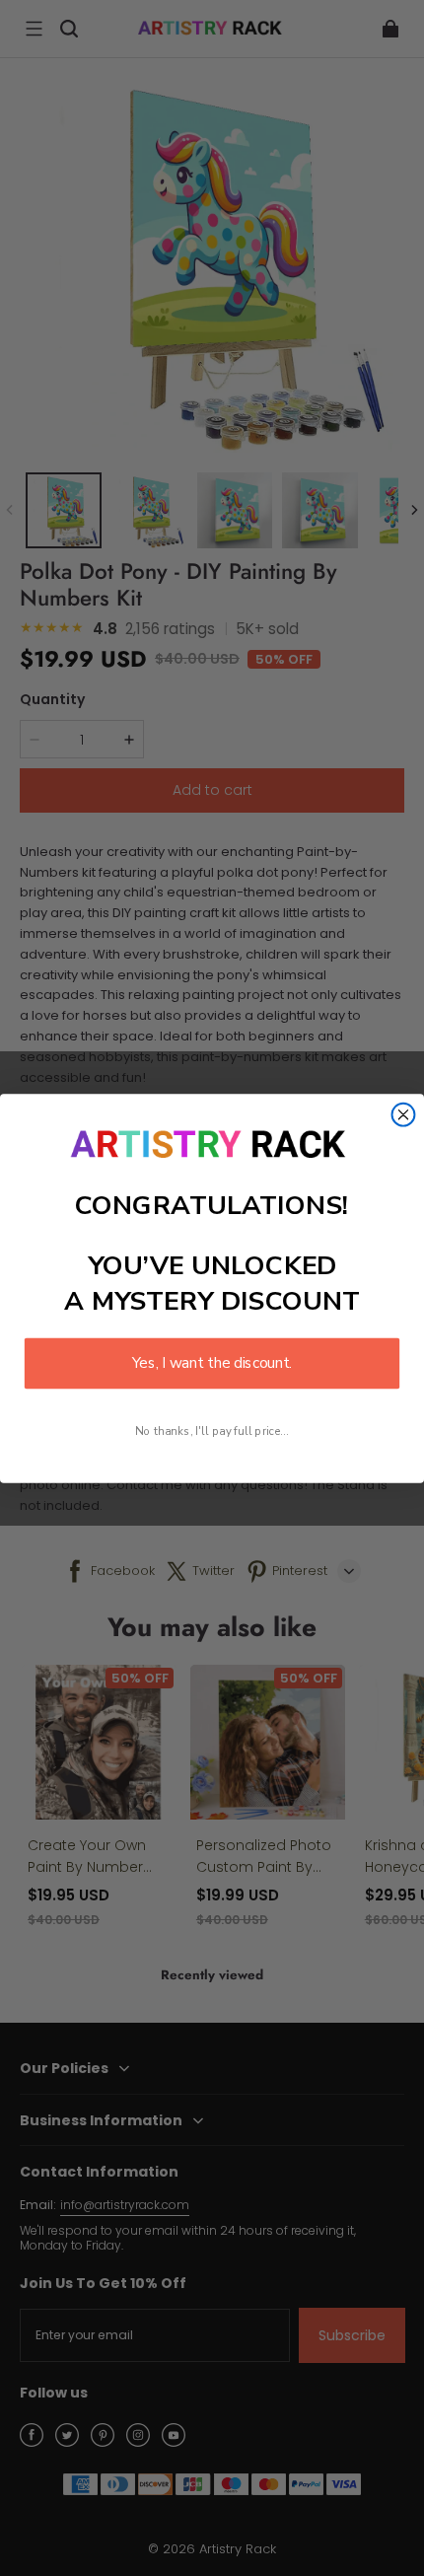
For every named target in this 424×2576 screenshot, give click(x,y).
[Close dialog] (404, 1114)
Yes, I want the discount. (212, 1362)
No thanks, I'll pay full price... (212, 1431)
